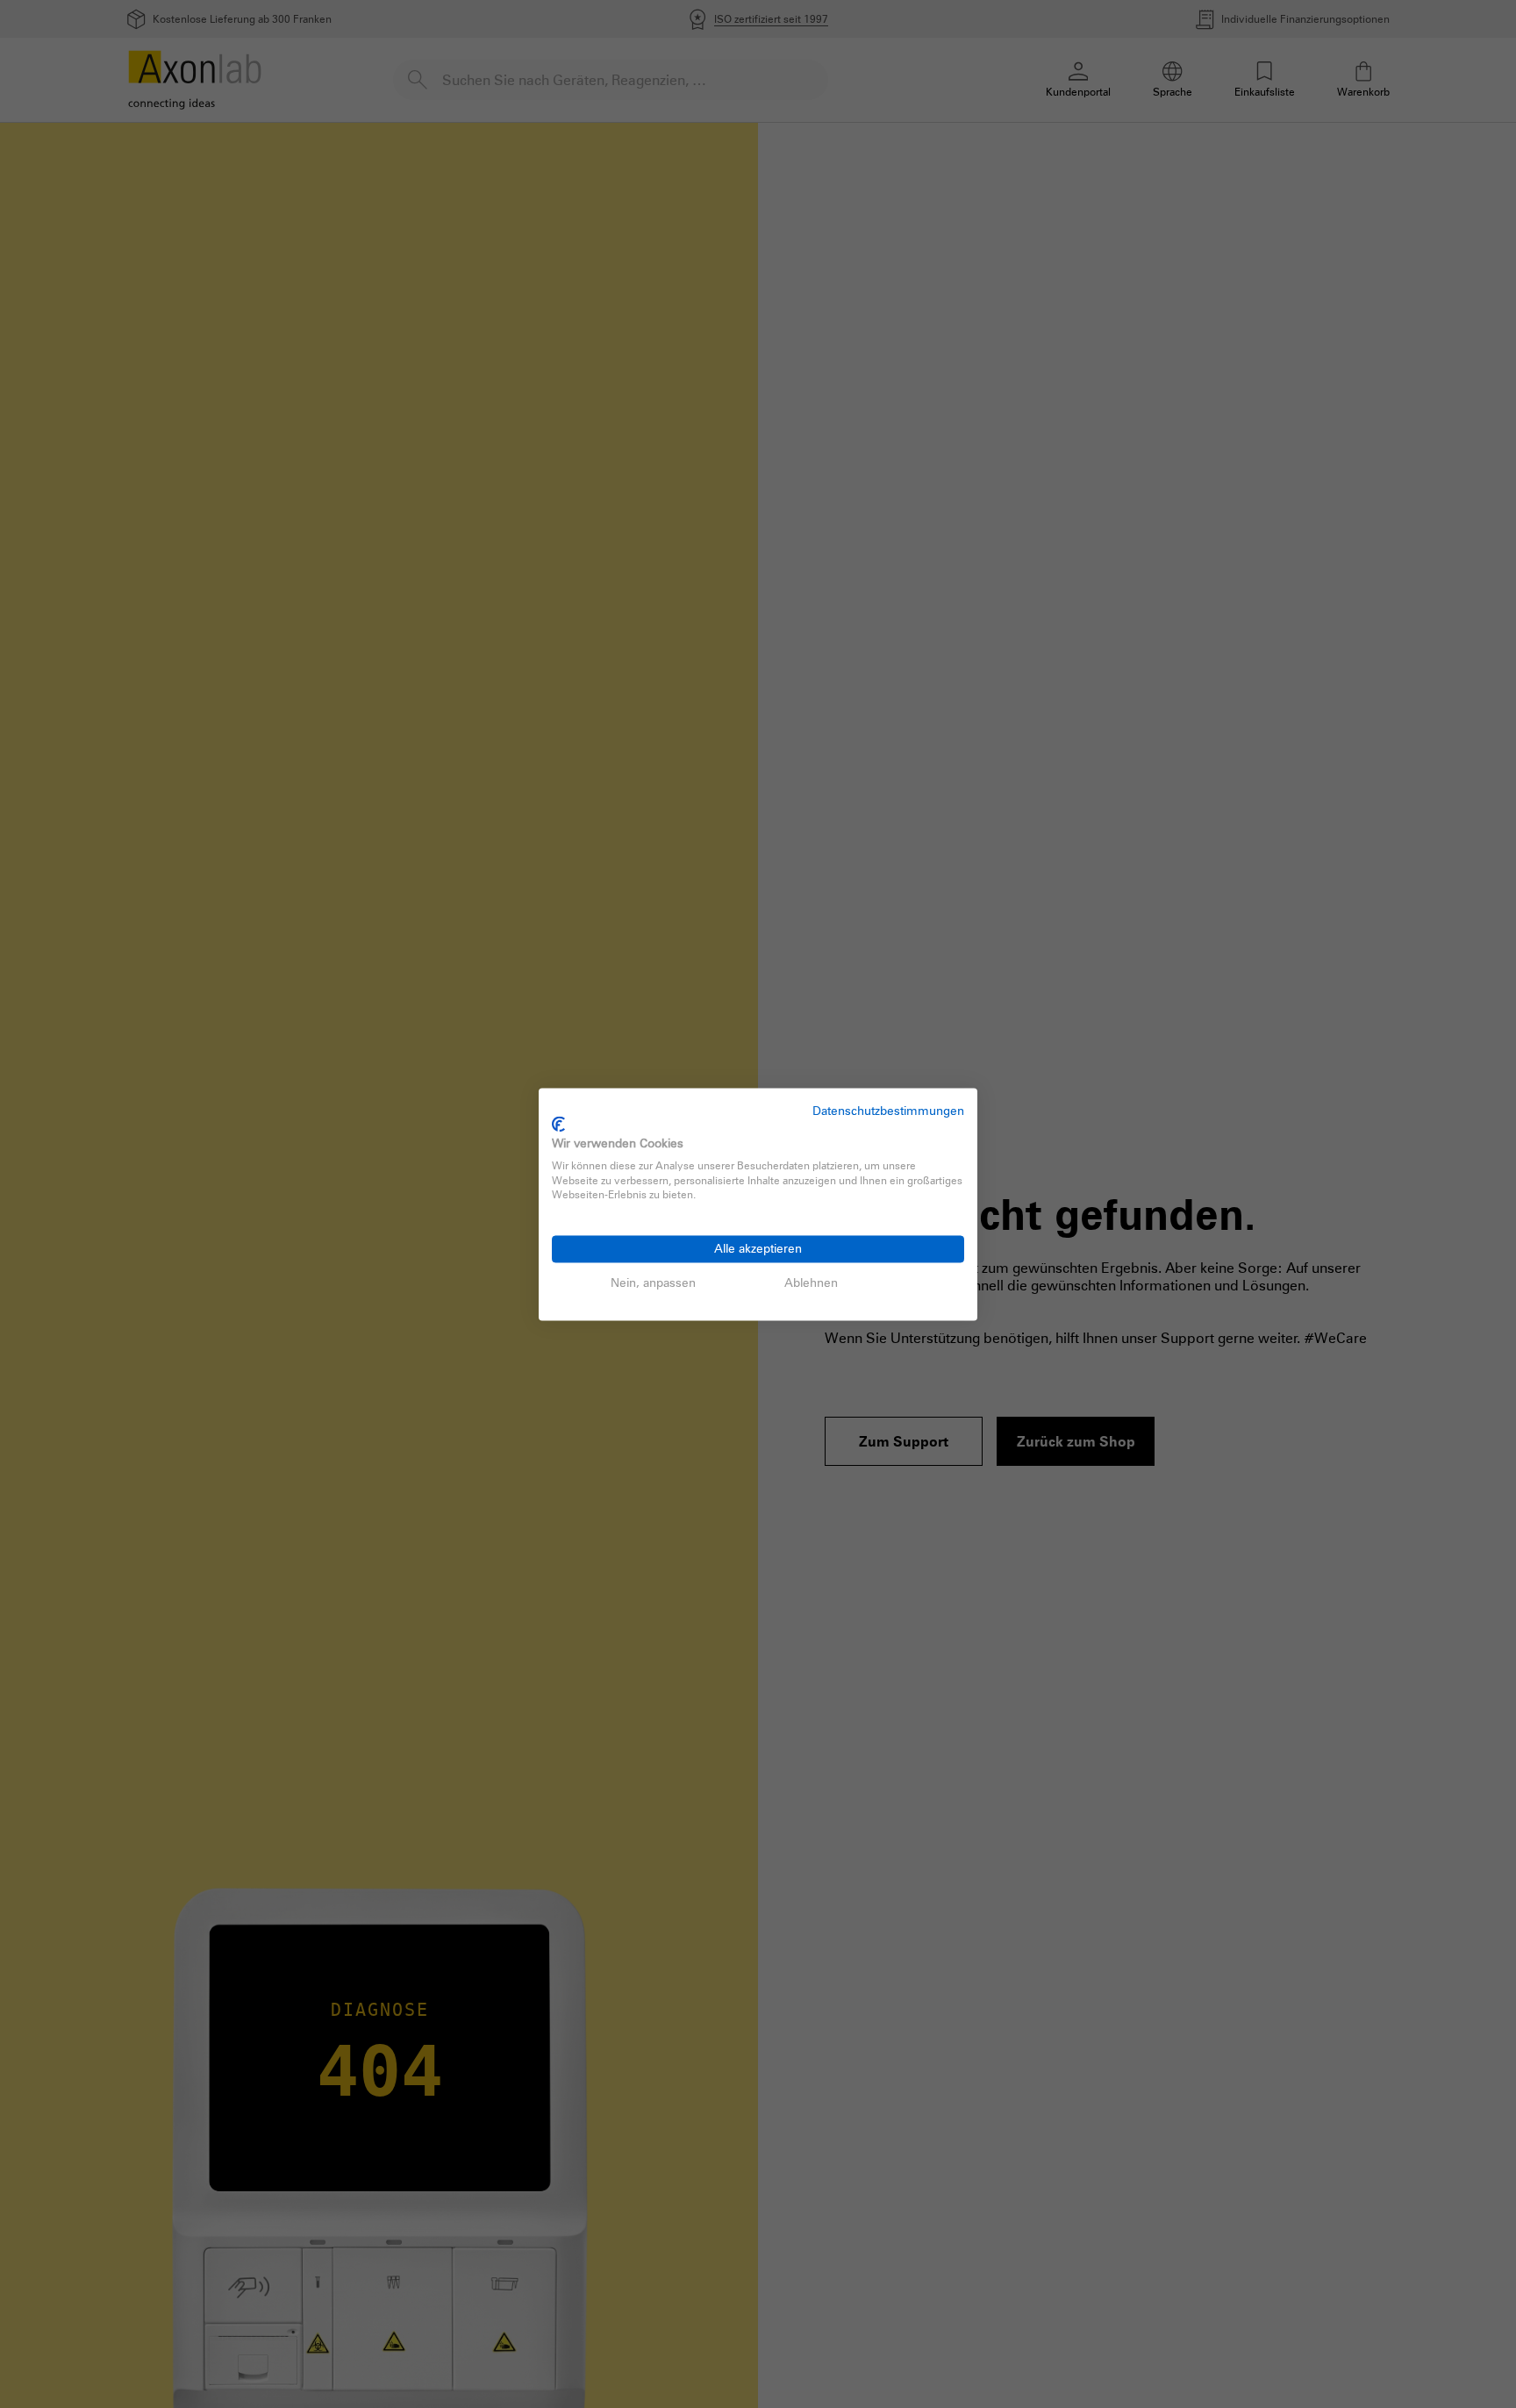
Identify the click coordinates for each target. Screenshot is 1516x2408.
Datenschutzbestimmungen (888, 1110)
